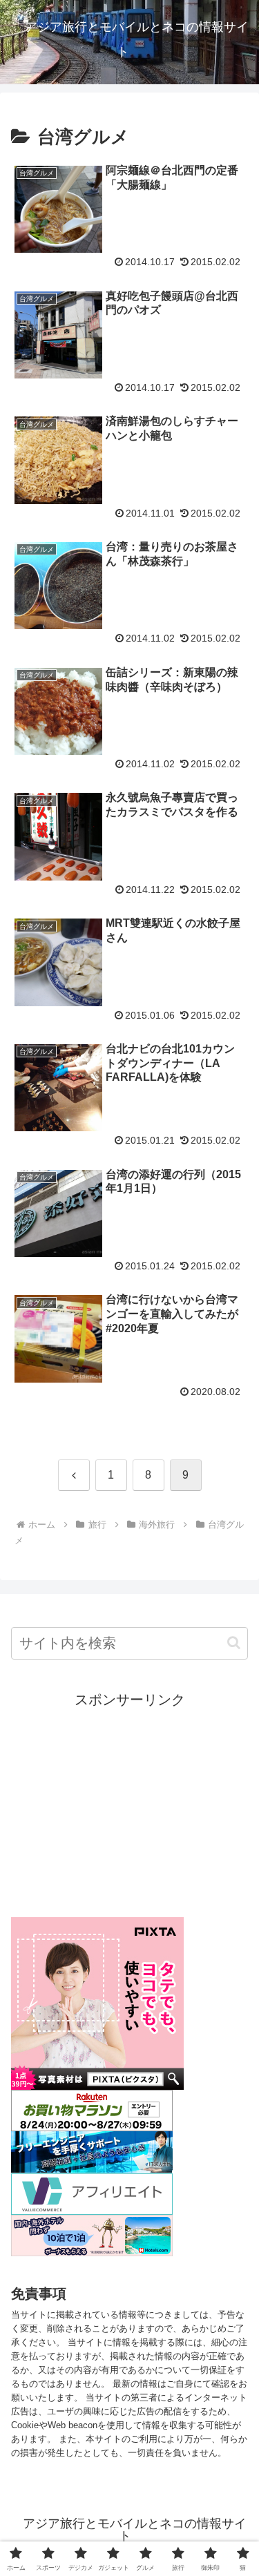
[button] (234, 1643)
